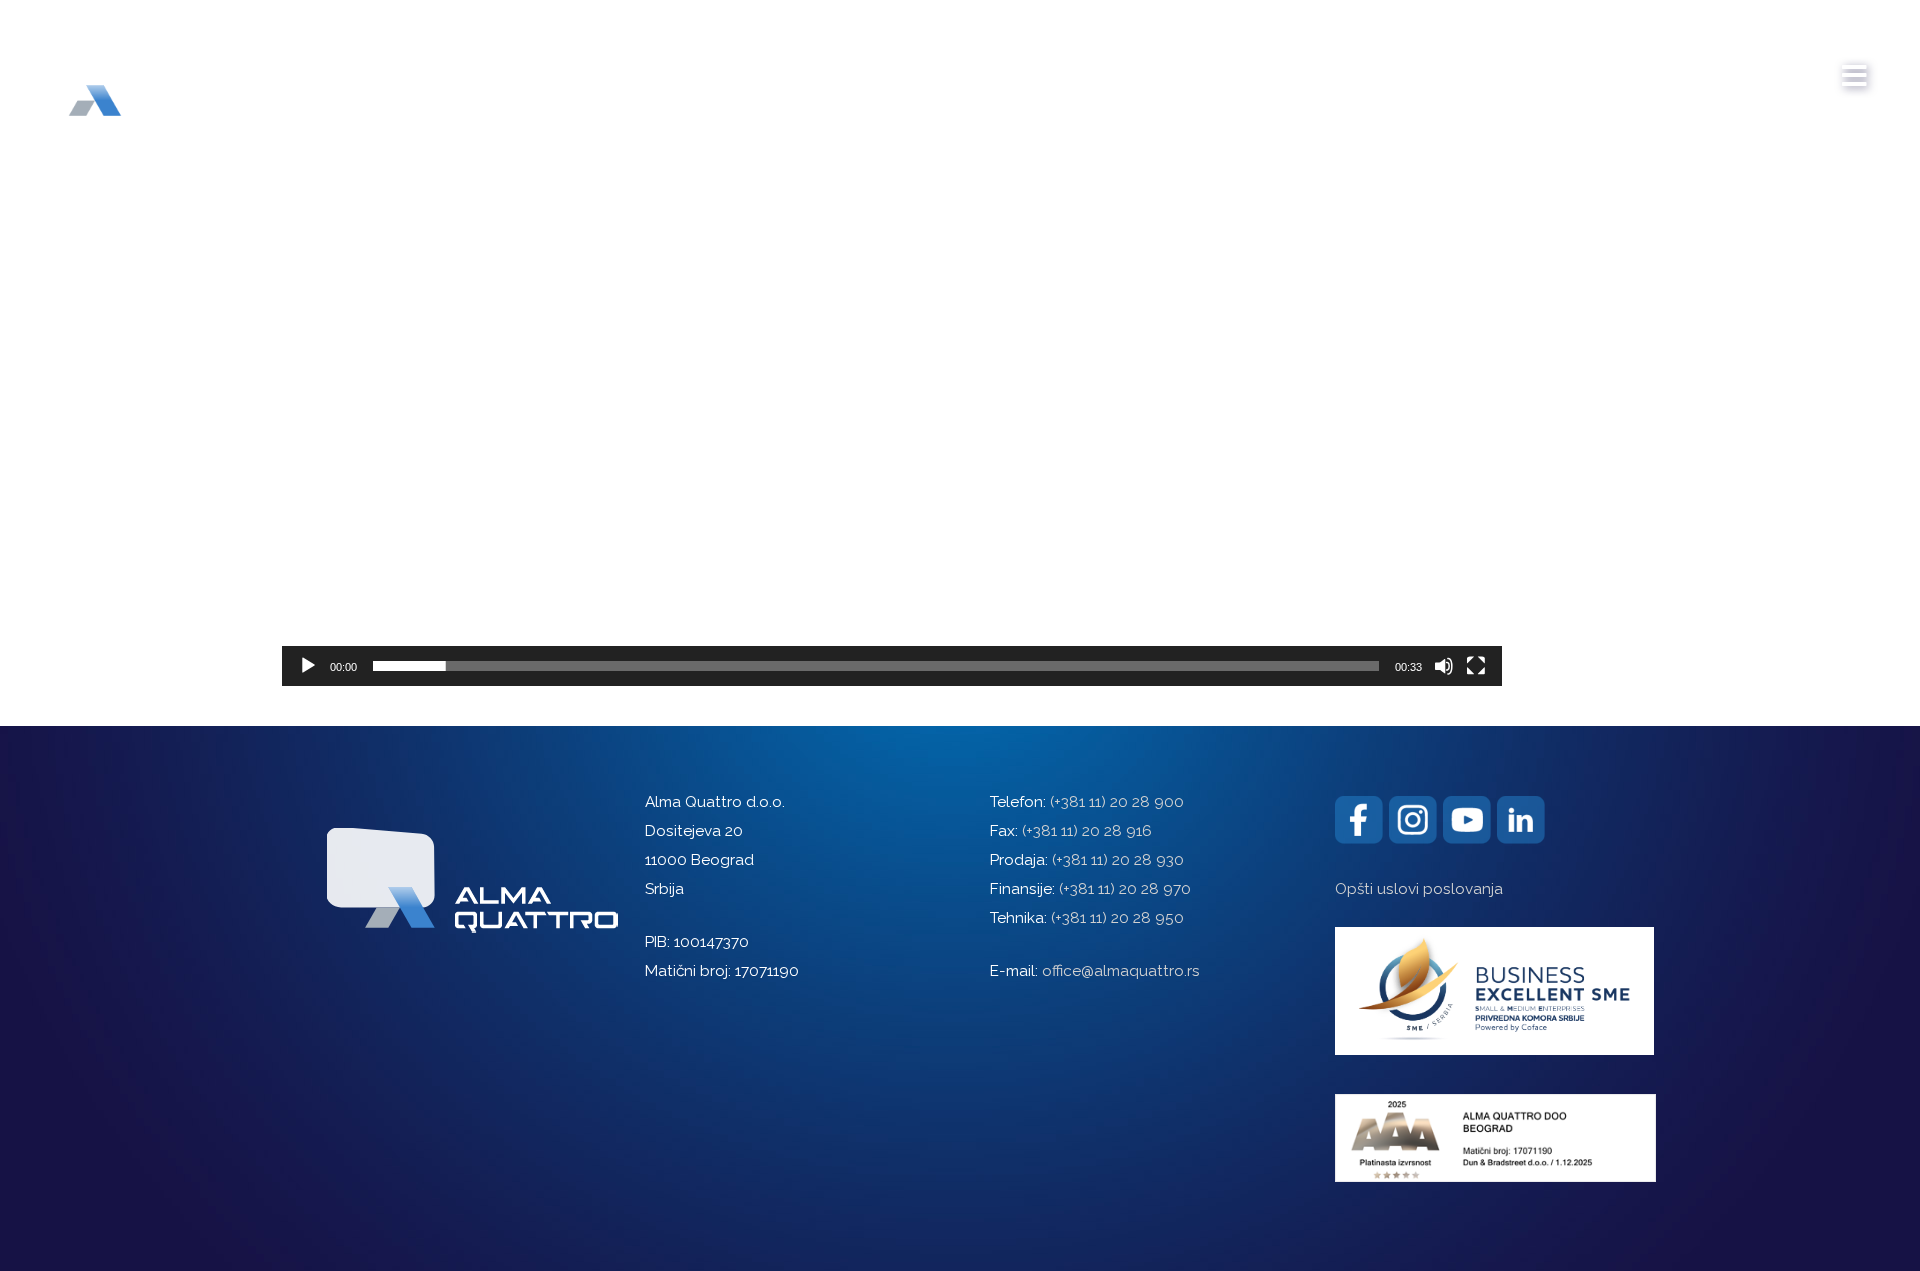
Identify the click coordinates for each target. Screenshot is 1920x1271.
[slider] (876, 666)
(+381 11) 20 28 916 (1087, 831)
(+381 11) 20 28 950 (1117, 918)
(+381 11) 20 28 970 (1125, 889)
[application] (892, 343)
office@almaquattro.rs (1121, 971)
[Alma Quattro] (140, 68)
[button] (892, 343)
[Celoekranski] (1476, 666)
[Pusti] (308, 666)
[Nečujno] (1444, 666)
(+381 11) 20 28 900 (1117, 802)
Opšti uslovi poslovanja (1419, 889)
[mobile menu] (1855, 66)
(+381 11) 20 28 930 (1118, 860)
